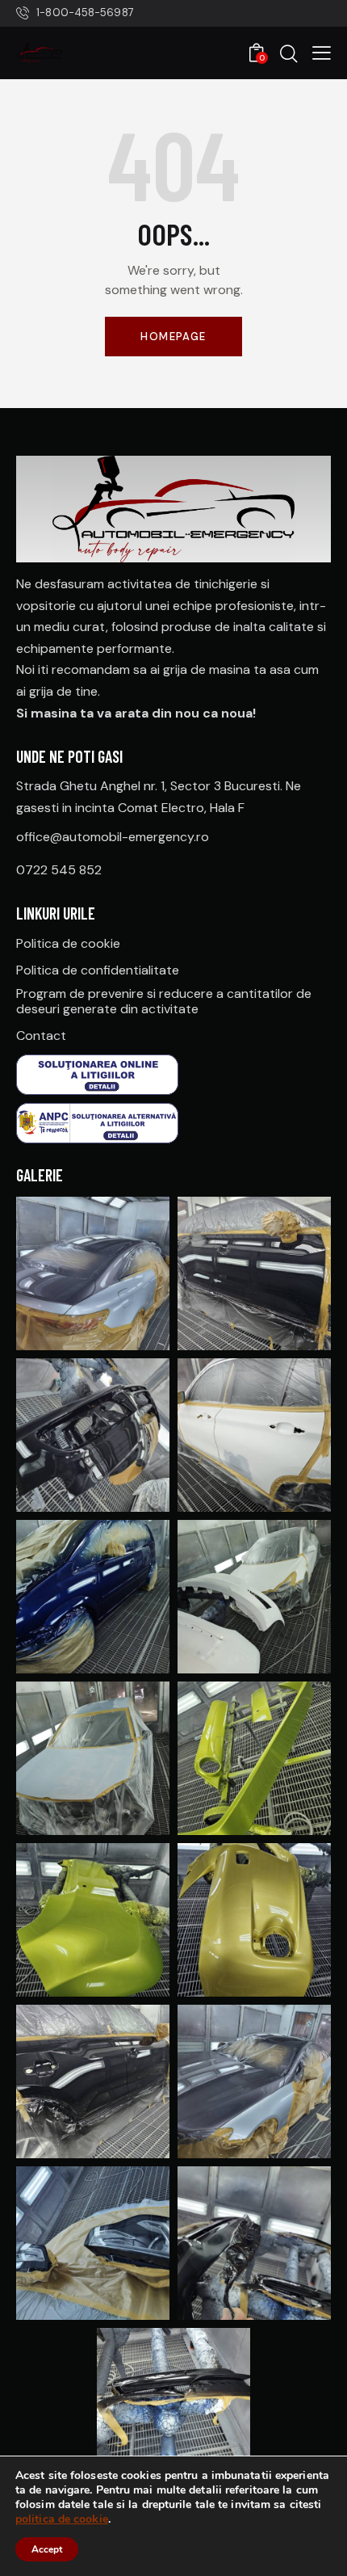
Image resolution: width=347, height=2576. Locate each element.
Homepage (173, 337)
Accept (47, 2549)
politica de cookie (62, 2519)
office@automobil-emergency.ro (113, 837)
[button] (322, 53)
